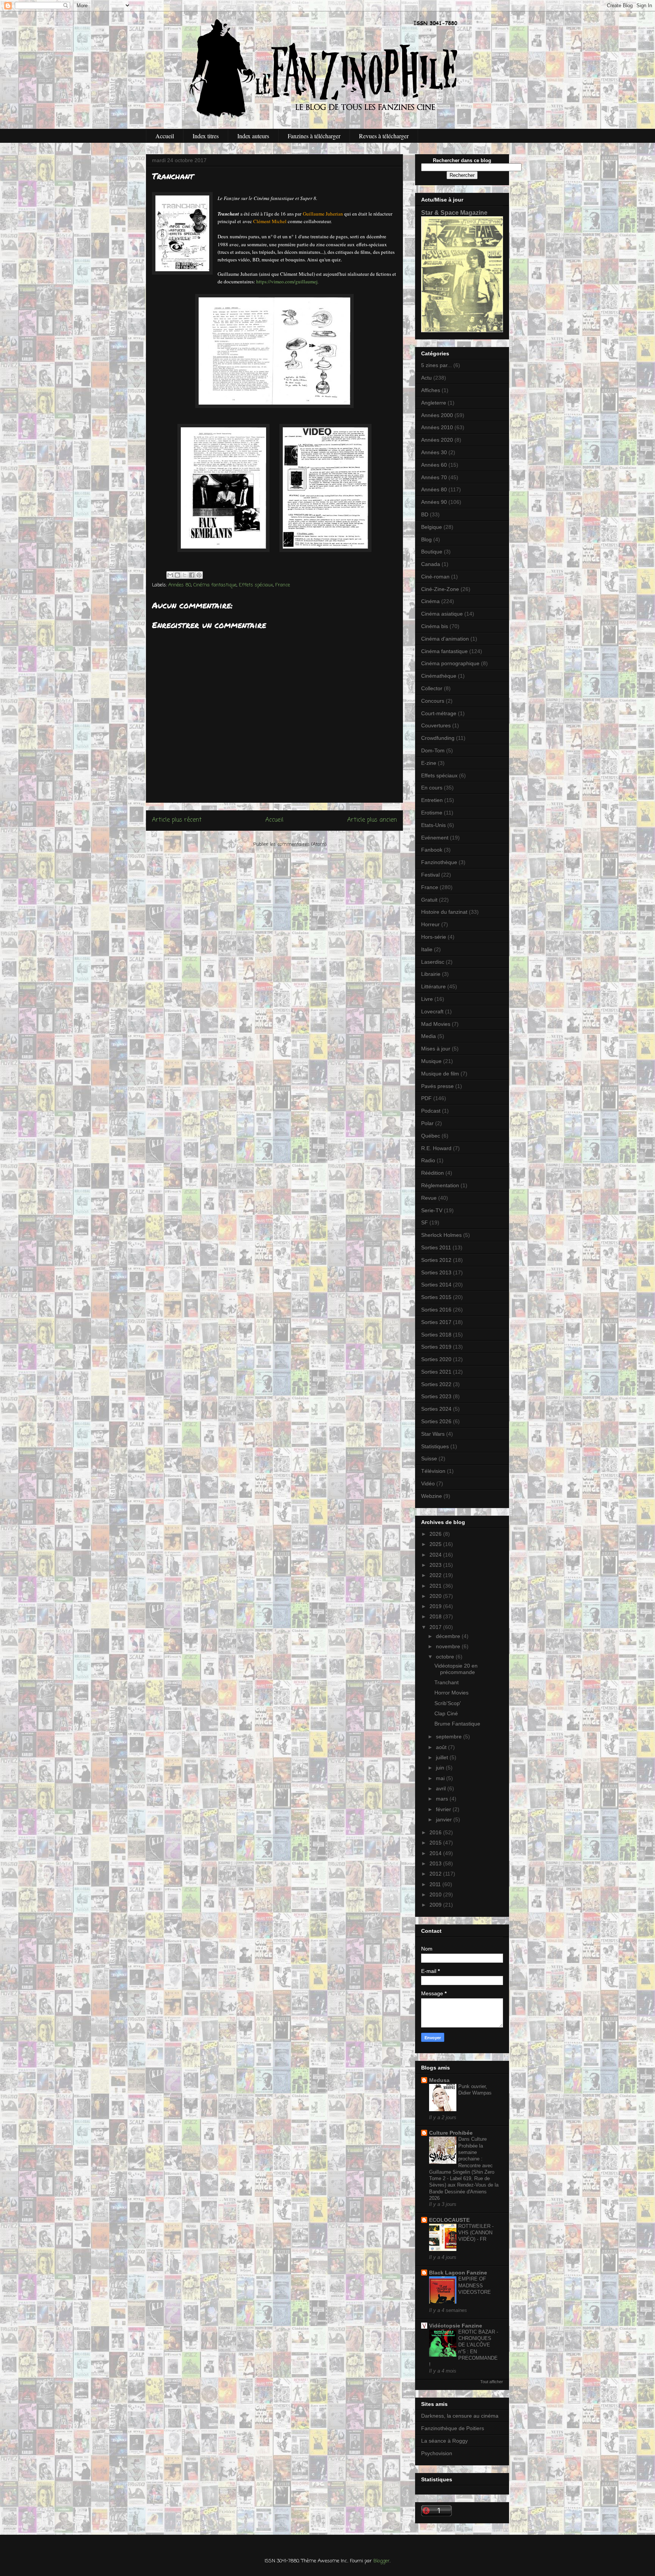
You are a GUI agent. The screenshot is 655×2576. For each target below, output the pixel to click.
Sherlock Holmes (441, 1235)
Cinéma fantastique (215, 585)
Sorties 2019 (436, 1347)
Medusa (439, 2080)
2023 (436, 1565)
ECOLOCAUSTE (449, 2220)
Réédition (432, 1173)
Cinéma (430, 601)
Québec (431, 1136)
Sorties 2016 (436, 1310)
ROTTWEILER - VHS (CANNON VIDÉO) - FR (476, 2233)
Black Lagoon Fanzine (458, 2273)
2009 (436, 1905)
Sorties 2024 (436, 1409)
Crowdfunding (438, 738)
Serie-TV (432, 1210)
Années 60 (434, 465)
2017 (436, 1627)
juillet (443, 1757)
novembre (449, 1646)
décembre (449, 1636)
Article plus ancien (372, 820)
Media (429, 1036)
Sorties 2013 (436, 1272)
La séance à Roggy (444, 2441)
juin (441, 1768)
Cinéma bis (435, 626)
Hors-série (434, 937)
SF (425, 1222)
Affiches (431, 390)
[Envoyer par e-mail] (170, 575)
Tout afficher (492, 2382)
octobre (446, 1657)
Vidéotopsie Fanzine (456, 2326)
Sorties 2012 (436, 1260)
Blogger (382, 2561)
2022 (436, 1575)
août (442, 1747)
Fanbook (432, 850)
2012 (436, 1874)
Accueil (165, 136)
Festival (430, 875)
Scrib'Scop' (448, 1703)
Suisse (429, 1458)
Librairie (431, 974)
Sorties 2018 (436, 1335)
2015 (436, 1843)
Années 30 (434, 452)
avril (442, 1788)
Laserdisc (433, 962)
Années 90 (434, 502)
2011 (436, 1884)
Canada (431, 564)
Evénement (435, 838)
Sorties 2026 (436, 1421)
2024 (436, 1555)
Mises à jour (436, 1049)
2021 (436, 1586)
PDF (426, 1098)
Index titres (206, 136)
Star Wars (433, 1434)
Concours (433, 701)
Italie (427, 949)
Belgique (432, 527)
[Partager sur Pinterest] (199, 575)
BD (425, 514)
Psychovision (437, 2453)
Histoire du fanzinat (444, 912)
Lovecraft (432, 1011)
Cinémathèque (439, 676)
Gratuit (429, 900)
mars (443, 1799)
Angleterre (434, 403)
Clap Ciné (446, 1713)
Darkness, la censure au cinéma (460, 2416)
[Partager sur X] (185, 575)
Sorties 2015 (436, 1297)
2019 (436, 1606)
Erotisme (432, 813)
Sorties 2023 (436, 1396)
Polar (427, 1123)
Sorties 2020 (436, 1359)
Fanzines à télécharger (314, 136)
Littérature (433, 986)
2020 (436, 1596)
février (444, 1809)
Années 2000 (437, 415)
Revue (429, 1198)
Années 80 (180, 585)
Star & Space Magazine (454, 213)
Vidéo (428, 1483)
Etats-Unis (433, 825)
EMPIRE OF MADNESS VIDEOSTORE (475, 2285)
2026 (436, 1534)
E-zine (429, 763)
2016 (436, 1832)
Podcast (431, 1111)
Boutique (432, 552)
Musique (431, 1061)
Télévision (433, 1471)
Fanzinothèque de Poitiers (453, 2428)
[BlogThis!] (177, 575)
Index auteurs (253, 136)
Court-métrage (439, 713)
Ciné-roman (435, 577)
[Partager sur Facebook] (192, 575)
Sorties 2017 (436, 1322)
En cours (432, 788)
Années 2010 (437, 427)
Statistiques (435, 1446)
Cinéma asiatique (442, 614)
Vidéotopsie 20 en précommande (456, 1669)
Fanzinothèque (439, 862)
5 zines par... (436, 365)
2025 (436, 1544)
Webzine (432, 1496)
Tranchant (447, 1682)
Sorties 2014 (436, 1285)
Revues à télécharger (384, 136)
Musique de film (440, 1074)
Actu (426, 378)
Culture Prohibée (451, 2133)
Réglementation (440, 1185)
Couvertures (436, 725)
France (283, 585)
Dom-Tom (433, 750)
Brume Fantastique (457, 1724)
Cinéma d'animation (445, 639)
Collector (432, 688)
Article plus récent (177, 820)
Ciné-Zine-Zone (440, 589)
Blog (426, 539)
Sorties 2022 (436, 1384)
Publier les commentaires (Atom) (290, 845)
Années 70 (434, 477)
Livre (427, 999)
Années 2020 (437, 440)
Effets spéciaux (256, 585)
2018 (436, 1616)
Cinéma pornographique (450, 663)
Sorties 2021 (436, 1372)
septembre (450, 1737)
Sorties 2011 (436, 1247)
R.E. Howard (436, 1148)
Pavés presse (437, 1086)
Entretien (432, 800)
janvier (445, 1819)
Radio (428, 1160)
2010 (436, 1894)
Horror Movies (451, 1693)
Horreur (430, 924)
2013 (436, 1863)
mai (441, 1778)
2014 (436, 1853)
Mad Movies (436, 1024)
